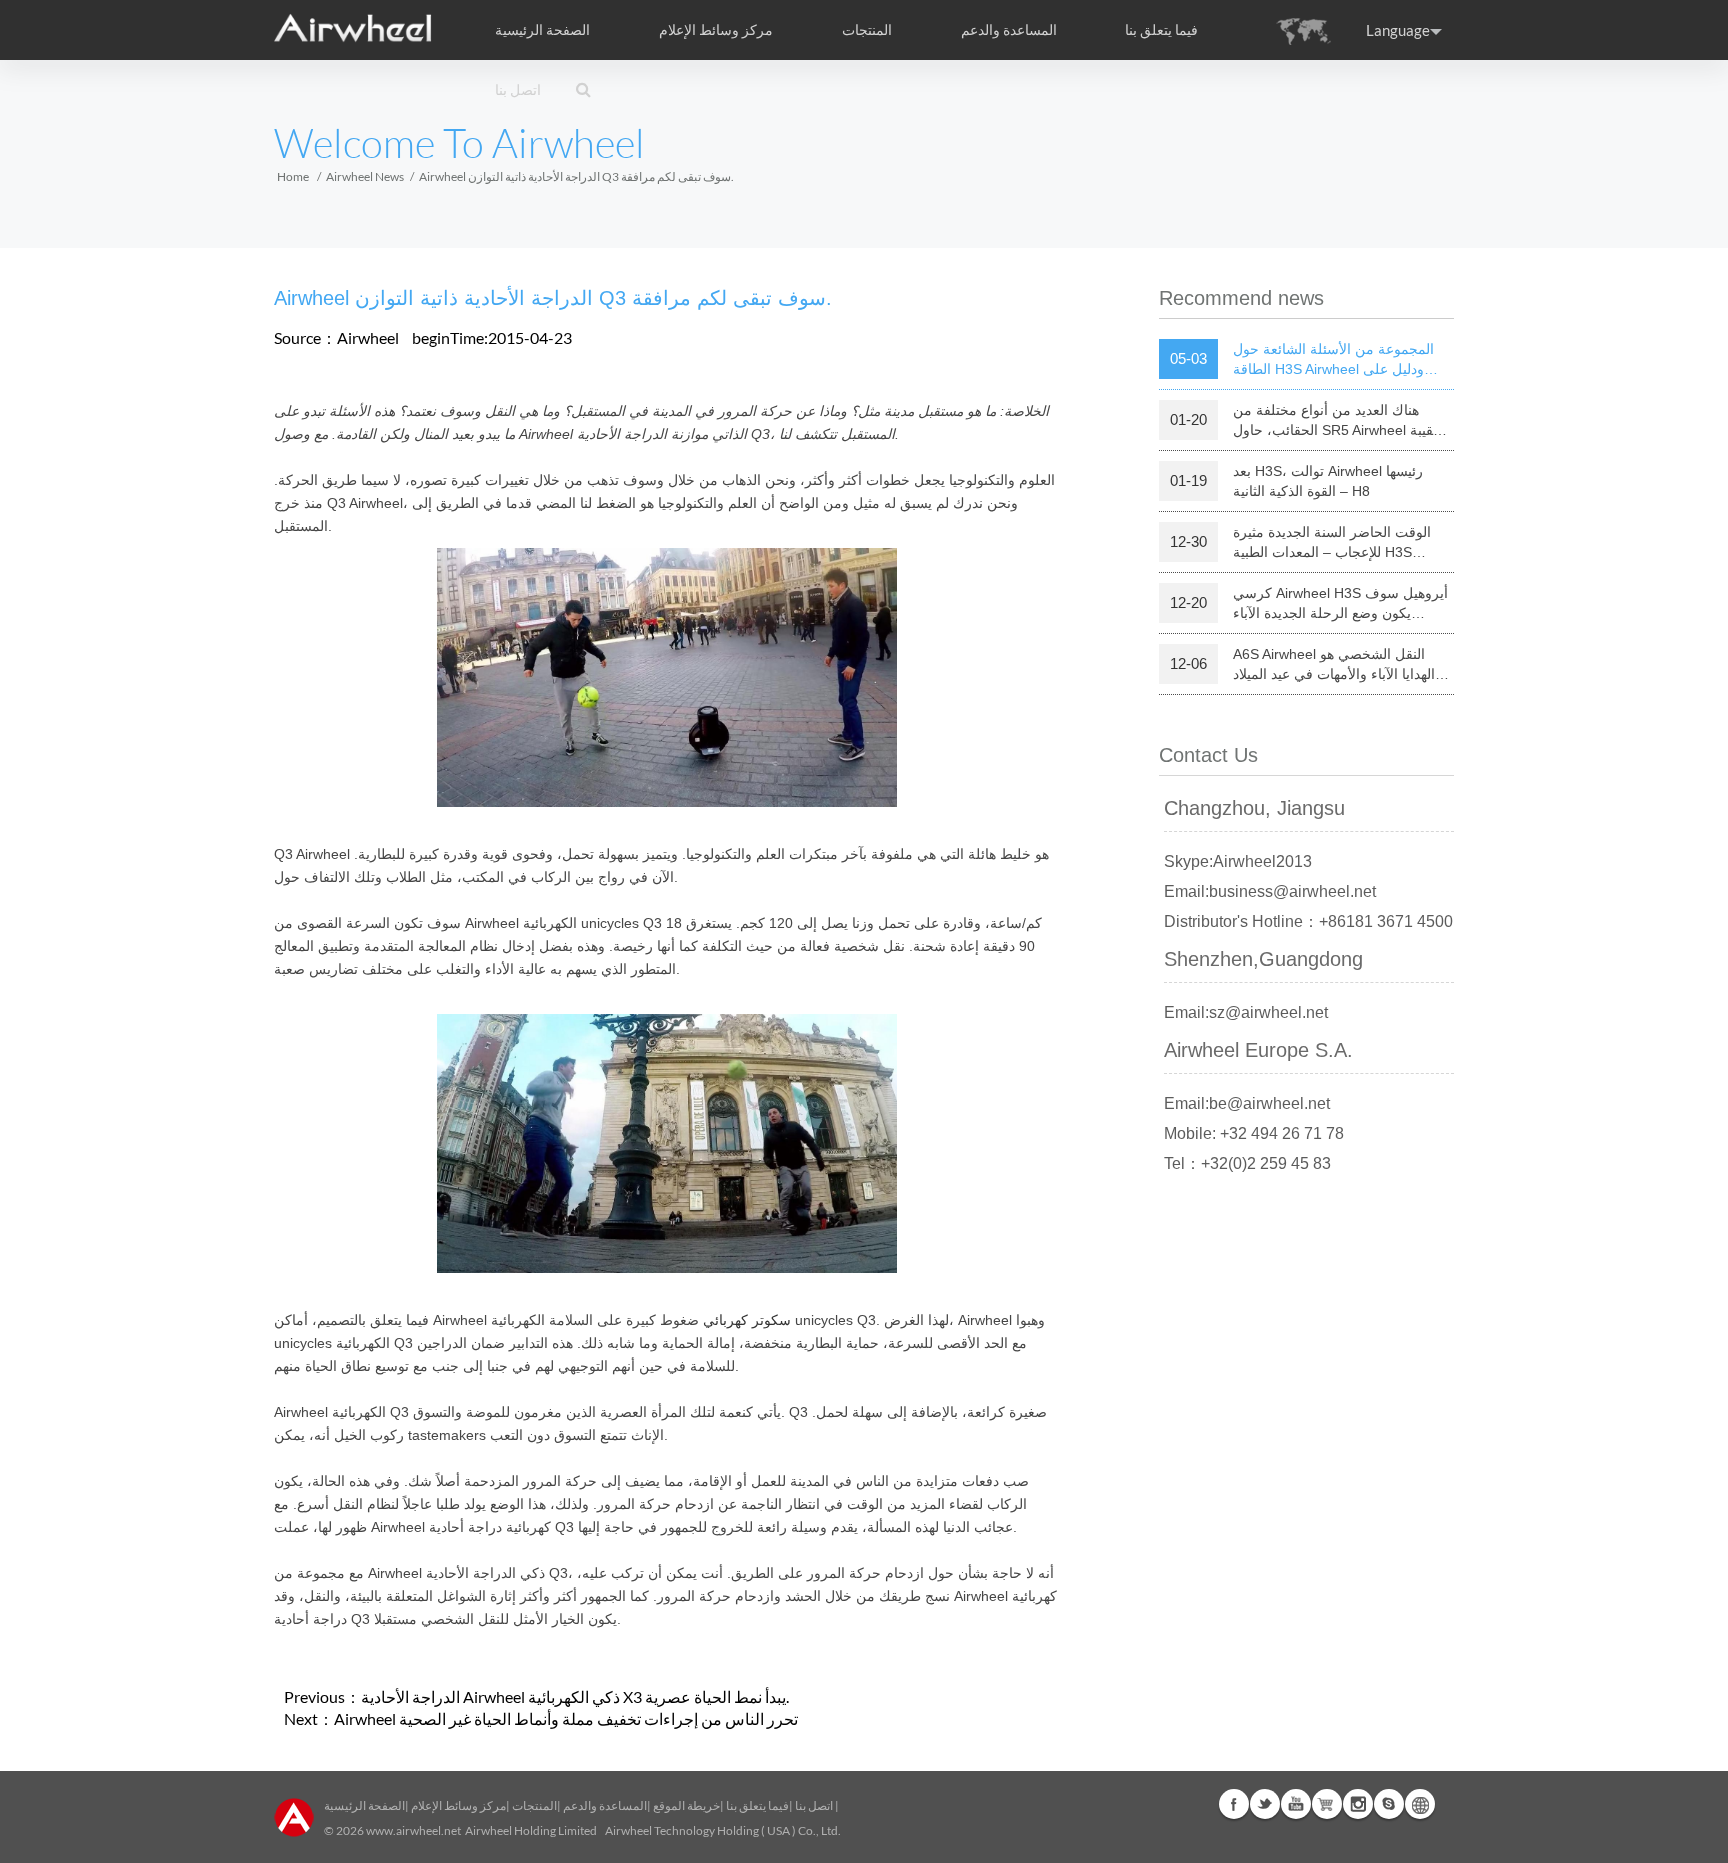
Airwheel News (365, 176)
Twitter (1265, 1804)
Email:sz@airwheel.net (1246, 1012)
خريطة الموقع (686, 1805)
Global (1420, 1804)
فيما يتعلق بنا (757, 1805)
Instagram (1358, 1804)
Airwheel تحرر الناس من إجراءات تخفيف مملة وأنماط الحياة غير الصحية (566, 1718)
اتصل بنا (518, 90)
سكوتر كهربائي (747, 1320)
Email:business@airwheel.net (1270, 891)
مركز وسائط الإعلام (458, 1805)
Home (293, 176)
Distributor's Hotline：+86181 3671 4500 (1308, 921)
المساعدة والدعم (1009, 30)
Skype (1389, 1804)
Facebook (1234, 1804)
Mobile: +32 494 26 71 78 (1254, 1133)
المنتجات (867, 30)
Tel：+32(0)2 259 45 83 (1247, 1163)
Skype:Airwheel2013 (1238, 861)
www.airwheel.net (413, 1830)
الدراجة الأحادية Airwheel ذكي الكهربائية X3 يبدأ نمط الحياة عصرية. (575, 1696)
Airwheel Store (1327, 1804)
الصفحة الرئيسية (542, 30)
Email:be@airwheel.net (1247, 1103)
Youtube (1296, 1804)
